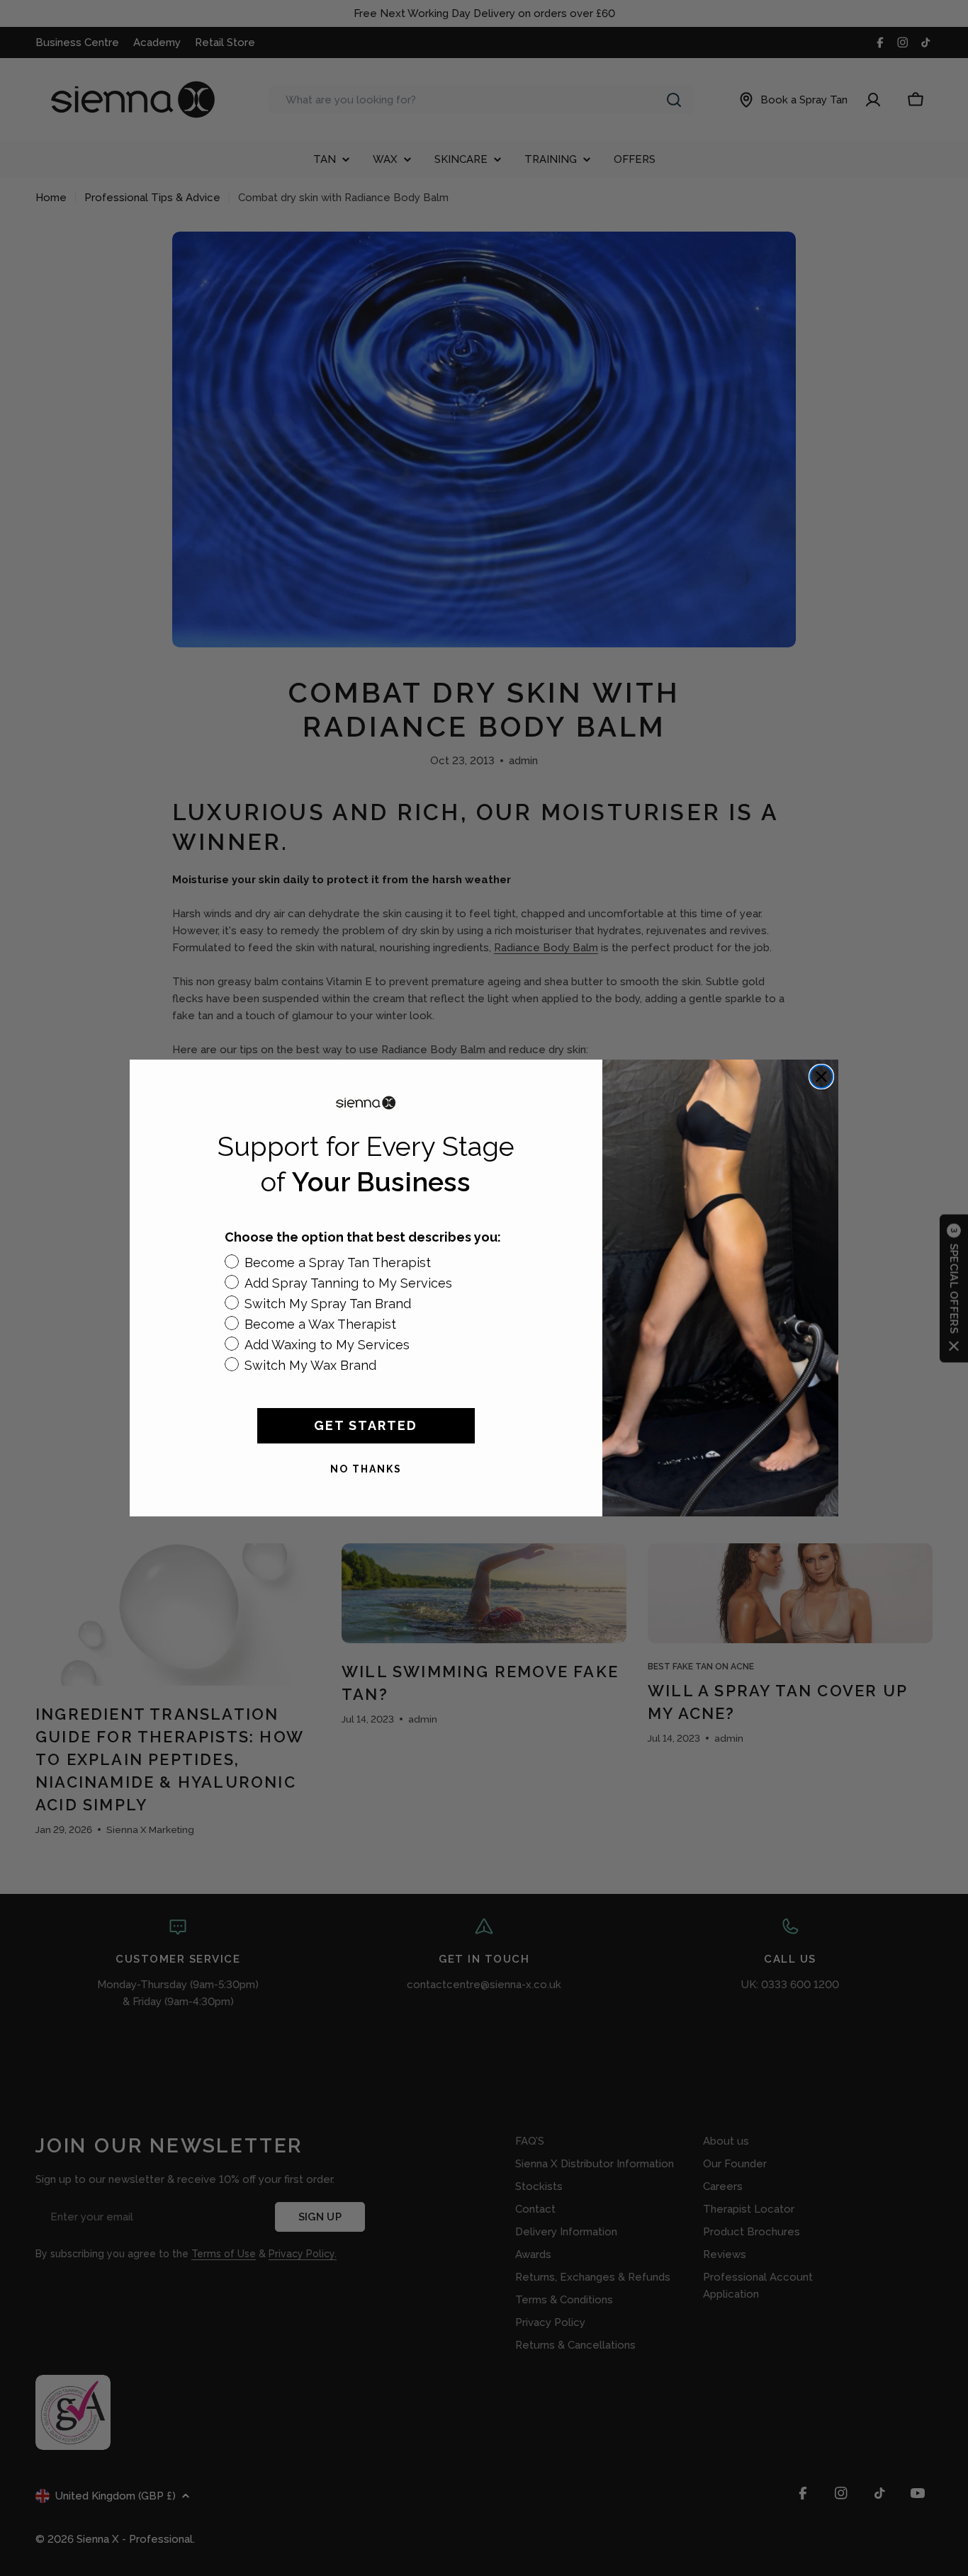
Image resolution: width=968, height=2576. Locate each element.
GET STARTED (366, 1425)
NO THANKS (366, 1469)
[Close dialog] (821, 1077)
